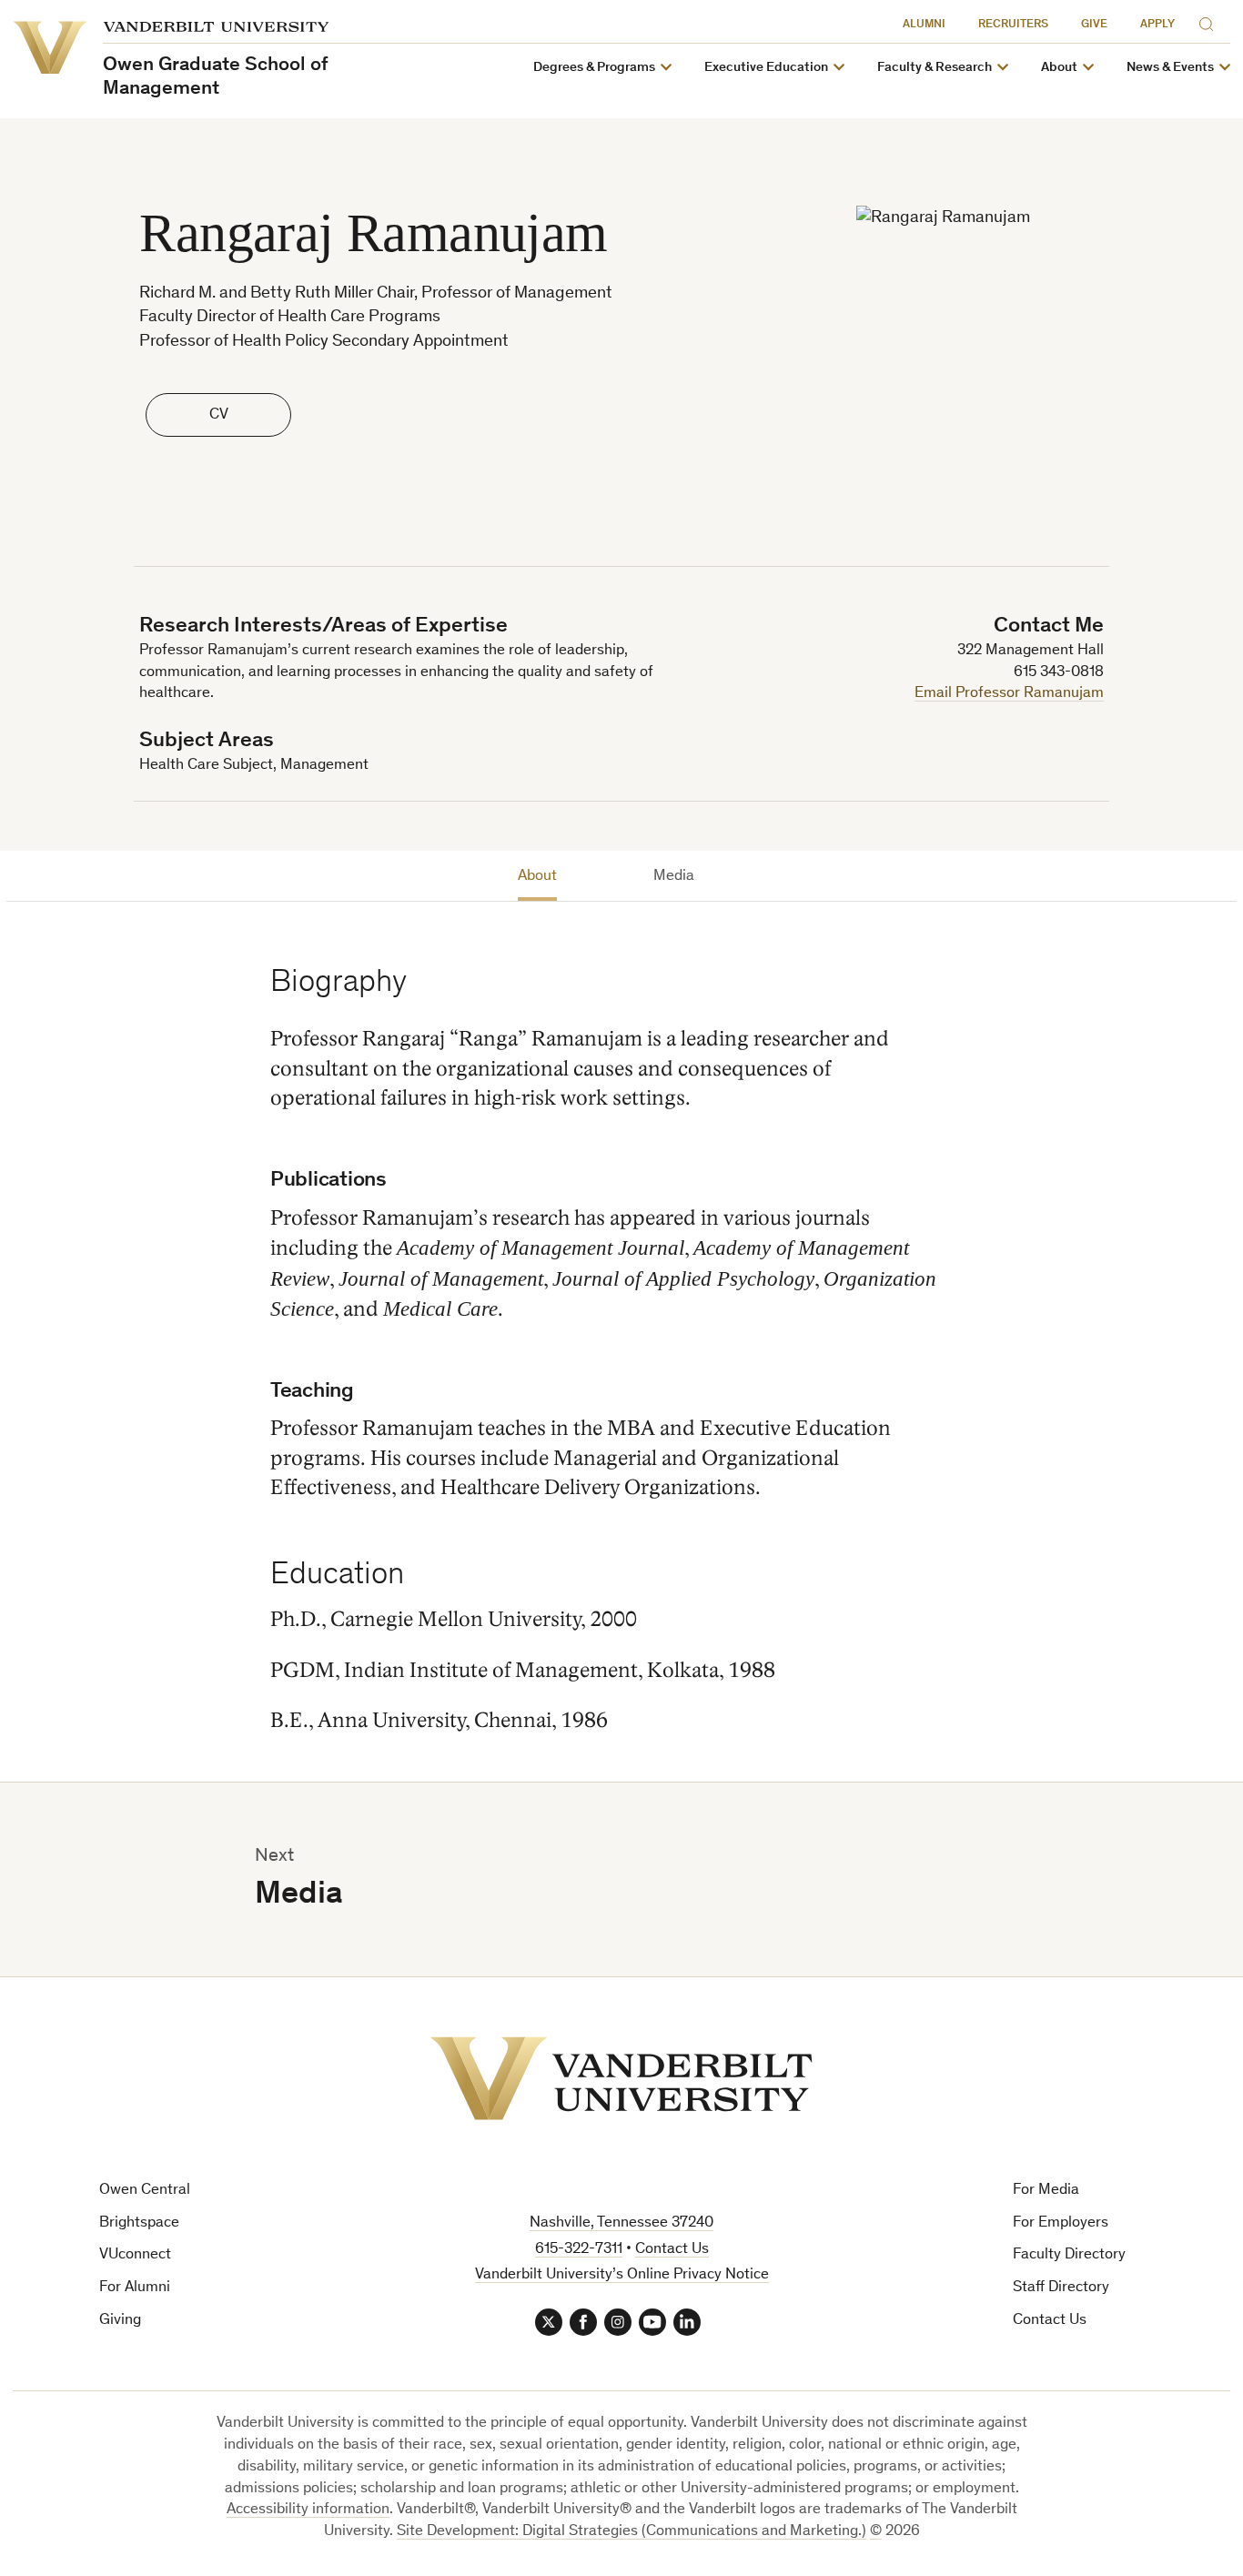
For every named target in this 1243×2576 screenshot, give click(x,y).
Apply (1157, 25)
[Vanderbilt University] (621, 2078)
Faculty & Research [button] (935, 68)
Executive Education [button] (766, 68)
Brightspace (139, 2223)
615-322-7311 (579, 2250)
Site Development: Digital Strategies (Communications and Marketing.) (632, 2532)
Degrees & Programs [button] (594, 68)
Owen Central (145, 2191)
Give (1094, 25)
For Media (1046, 2191)
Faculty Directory (1069, 2255)
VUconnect (135, 2255)
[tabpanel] (605, 1325)
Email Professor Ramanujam (1009, 694)
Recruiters (1013, 25)
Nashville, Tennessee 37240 (621, 2223)
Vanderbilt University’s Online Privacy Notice (622, 2275)
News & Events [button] (1170, 68)
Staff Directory (1061, 2288)
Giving (120, 2321)
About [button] (1059, 68)
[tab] (537, 880)
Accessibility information (308, 2510)
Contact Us (1050, 2321)
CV (219, 415)
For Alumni (135, 2288)
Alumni (924, 25)
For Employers (1061, 2223)
